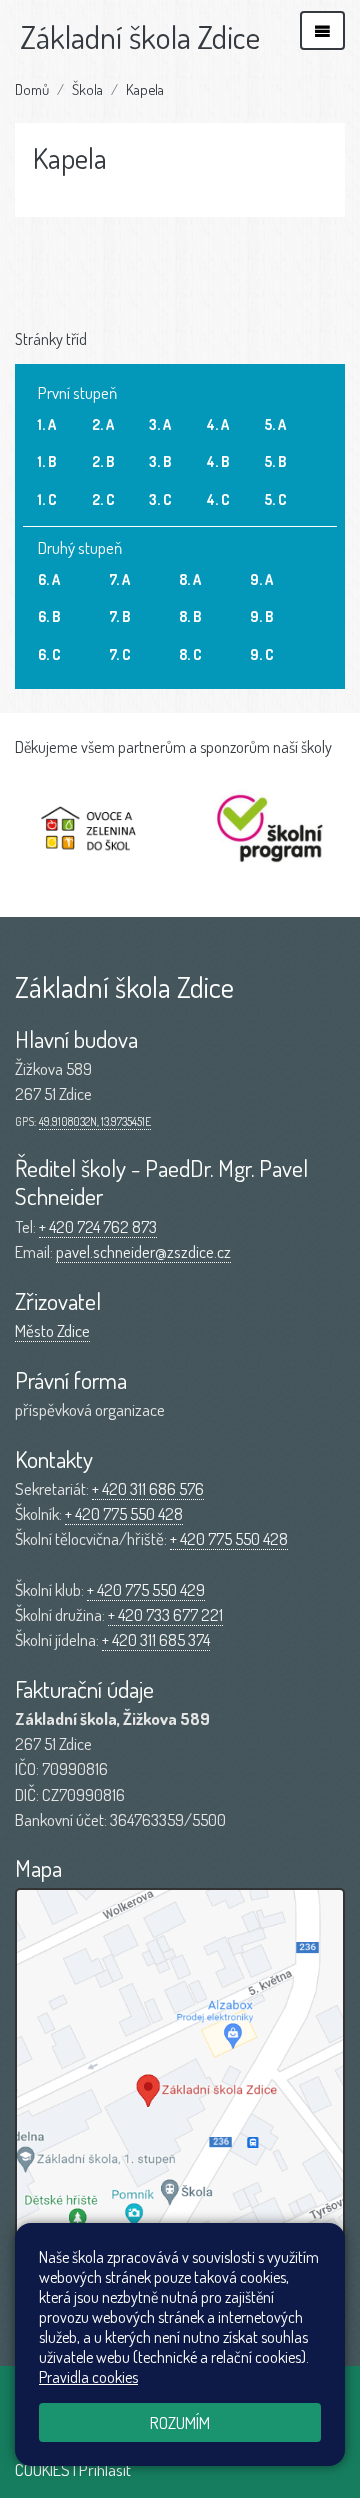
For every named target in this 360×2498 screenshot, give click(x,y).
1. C (47, 499)
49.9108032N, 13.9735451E (95, 1121)
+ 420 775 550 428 (124, 1513)
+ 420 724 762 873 (98, 1226)
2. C (103, 499)
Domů (32, 89)
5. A (275, 424)
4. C (218, 499)
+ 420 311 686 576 (148, 1488)
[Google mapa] (180, 2103)
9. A (261, 579)
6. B (49, 616)
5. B (275, 461)
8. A (190, 579)
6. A (49, 579)
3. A (160, 424)
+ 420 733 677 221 (165, 1614)
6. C (49, 654)
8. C (190, 654)
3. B (160, 461)
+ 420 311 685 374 (156, 1639)
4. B (218, 461)
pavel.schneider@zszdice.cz (143, 1251)
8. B (190, 616)
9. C (262, 654)
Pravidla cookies (88, 2377)
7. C (120, 654)
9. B (261, 616)
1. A (47, 424)
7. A (119, 579)
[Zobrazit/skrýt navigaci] (322, 30)
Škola (87, 89)
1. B (47, 461)
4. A (218, 424)
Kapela (145, 89)
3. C (160, 499)
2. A (103, 424)
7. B (119, 616)
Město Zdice (52, 1330)
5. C (275, 499)
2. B (103, 461)
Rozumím (180, 2422)
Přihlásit (105, 2469)
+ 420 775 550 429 (146, 1589)
